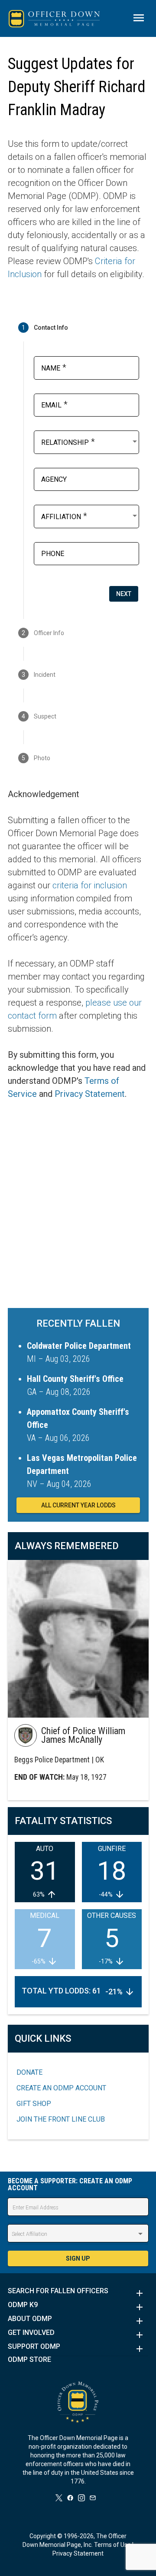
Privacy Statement (90, 1094)
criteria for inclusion (90, 885)
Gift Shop (34, 2104)
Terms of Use (112, 2545)
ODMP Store (29, 2360)
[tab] (78, 328)
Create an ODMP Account (61, 2088)
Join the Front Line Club (61, 2119)
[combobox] (90, 441)
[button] (78, 2293)
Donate (29, 2072)
